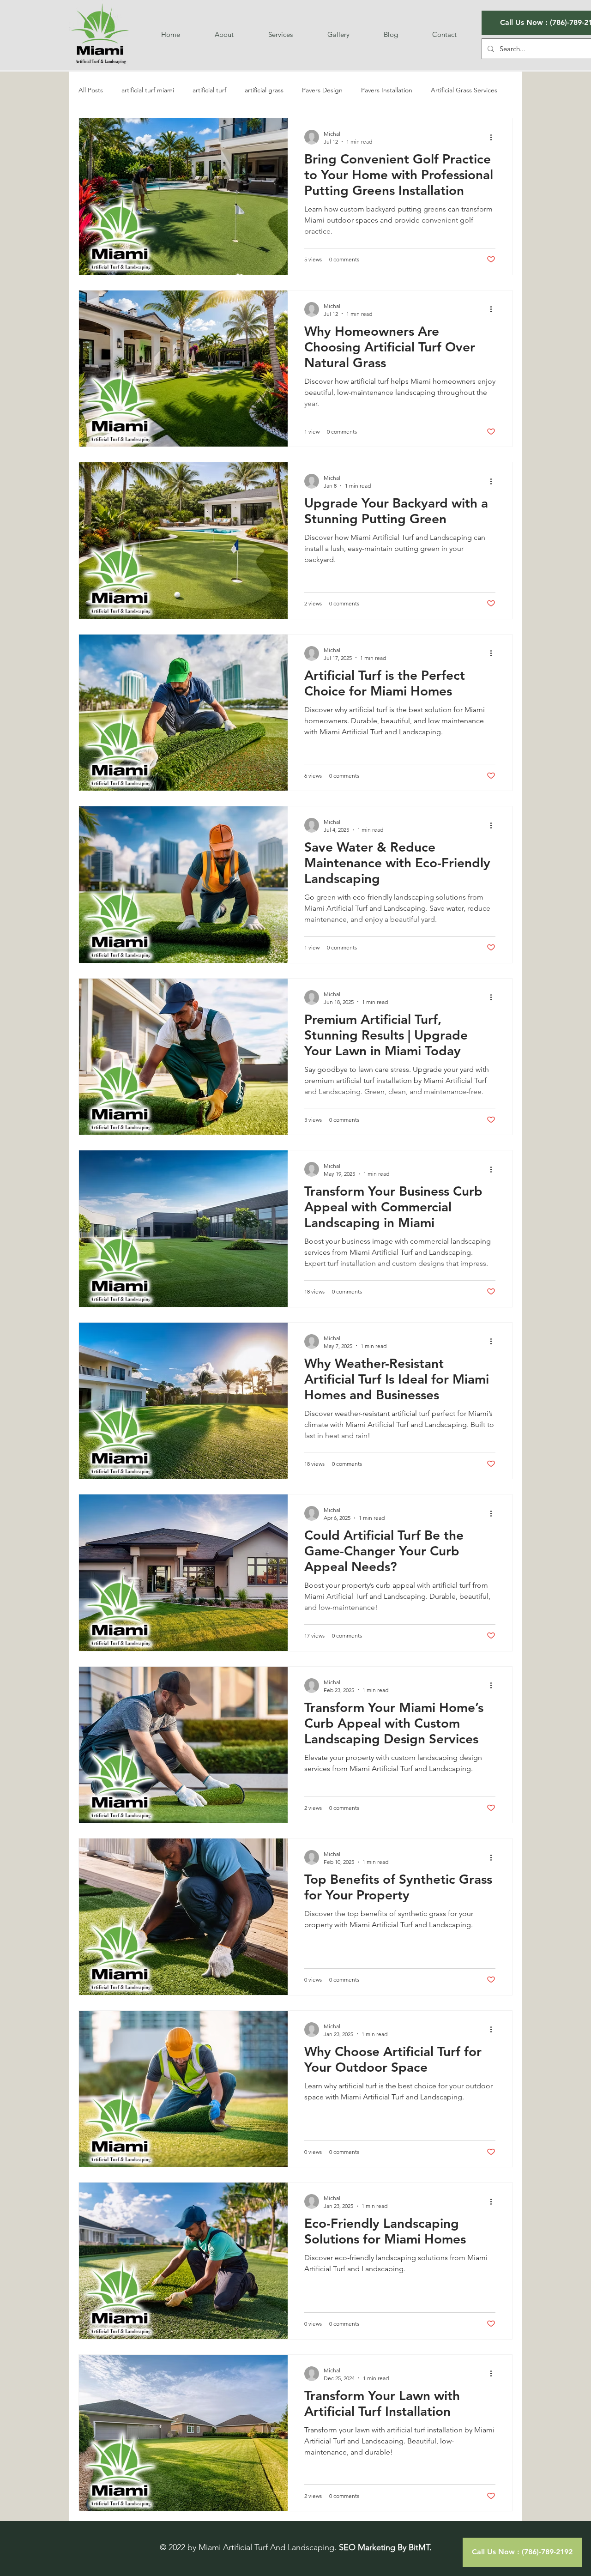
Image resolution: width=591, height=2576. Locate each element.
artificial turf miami (148, 90)
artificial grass (264, 90)
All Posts (91, 90)
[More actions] (494, 137)
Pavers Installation (387, 90)
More (438, 90)
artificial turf (209, 90)
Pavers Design (322, 90)
